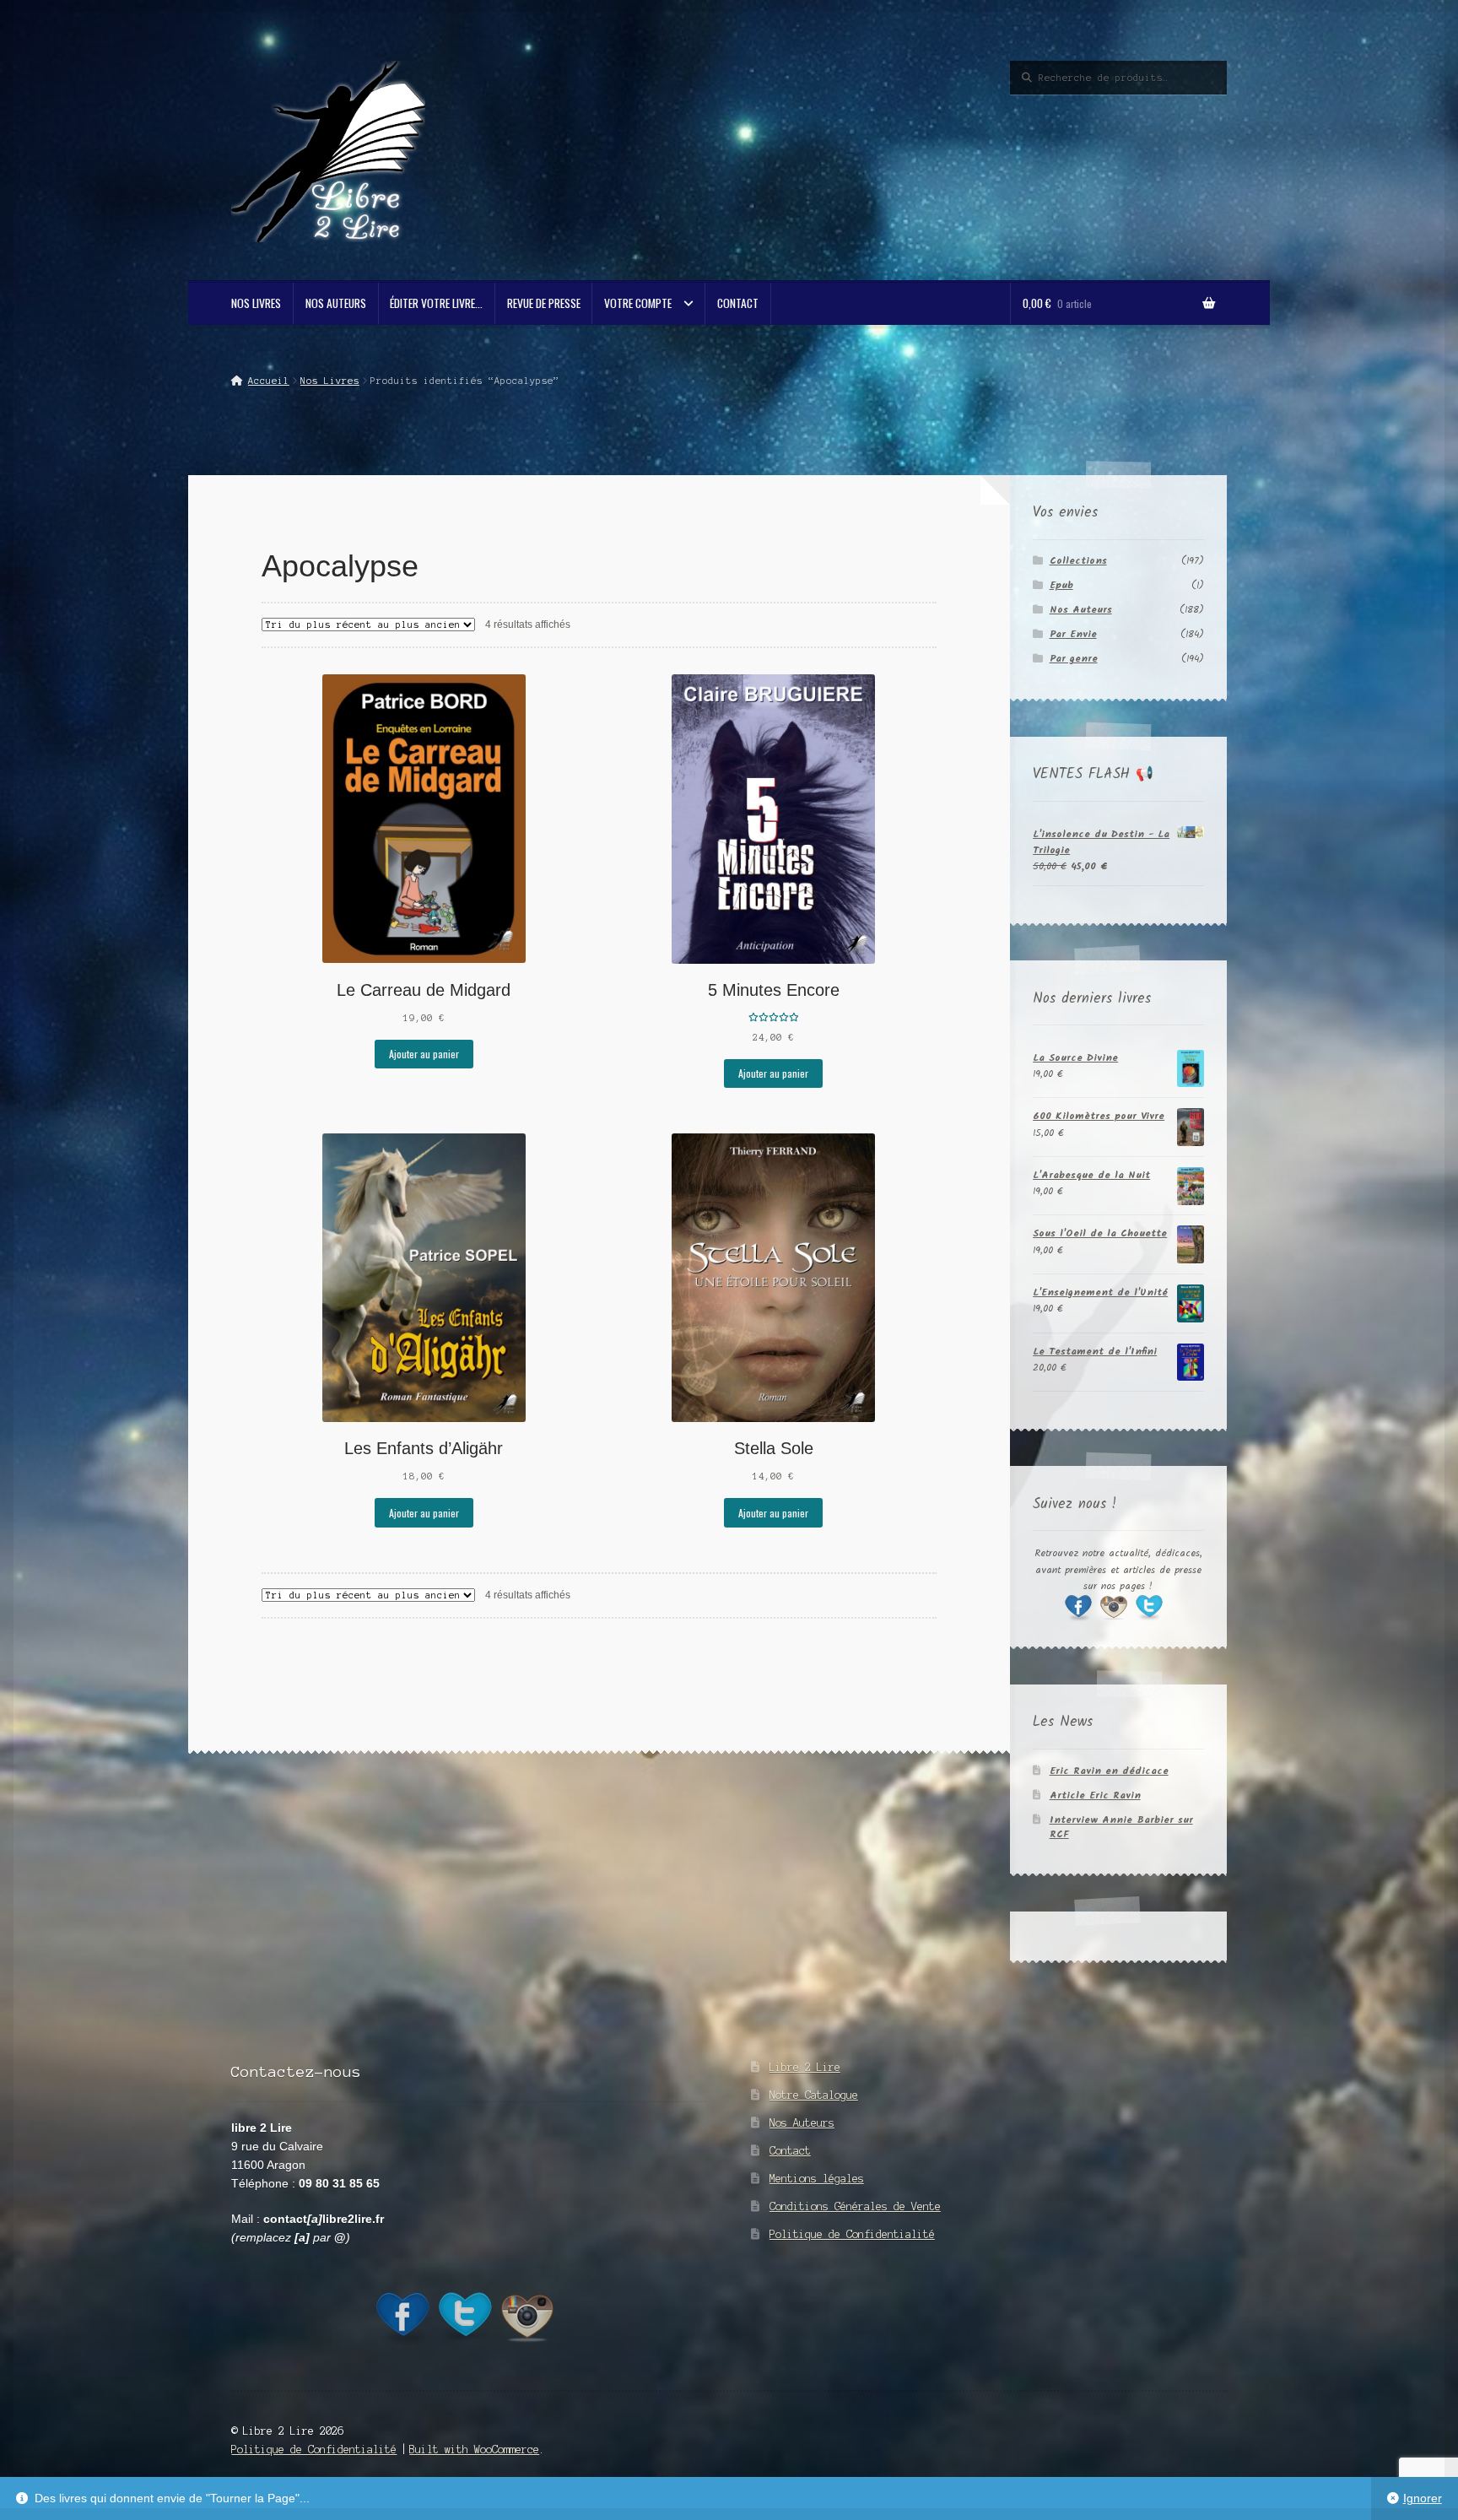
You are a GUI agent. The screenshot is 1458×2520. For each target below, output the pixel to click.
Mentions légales (817, 2179)
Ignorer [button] (1423, 2498)
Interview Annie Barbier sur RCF (1121, 1827)
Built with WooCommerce (474, 2450)
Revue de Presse (544, 303)
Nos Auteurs (336, 303)
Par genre (1074, 659)
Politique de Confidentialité (852, 2234)
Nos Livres (256, 303)
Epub (1061, 585)
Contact (738, 303)
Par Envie (1073, 634)
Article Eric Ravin (1095, 1795)
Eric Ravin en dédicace (1109, 1771)
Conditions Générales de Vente (855, 2206)
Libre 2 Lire (805, 2067)
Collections (1078, 561)
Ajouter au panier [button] (424, 1054)
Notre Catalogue (814, 2095)
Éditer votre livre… (436, 303)
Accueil (268, 381)
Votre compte (638, 303)
